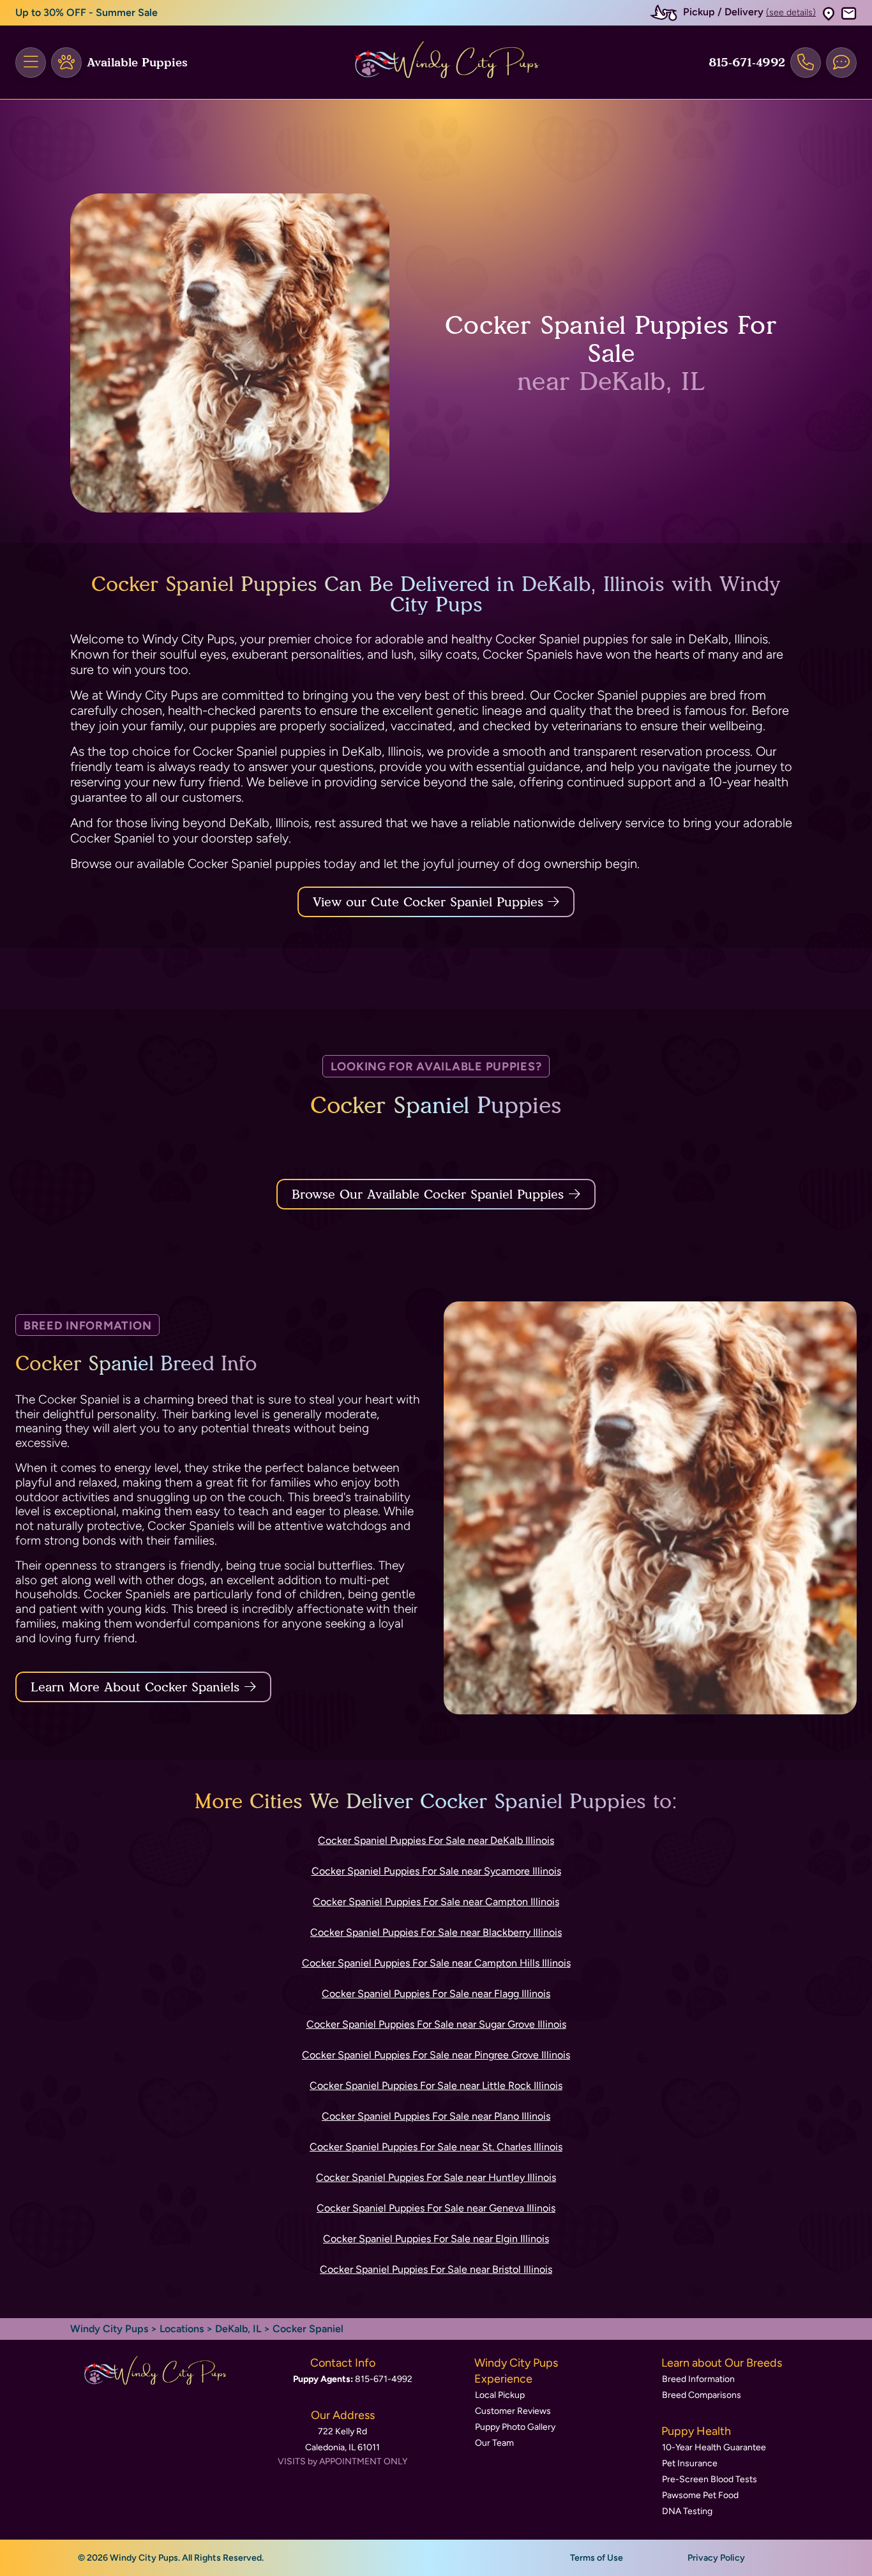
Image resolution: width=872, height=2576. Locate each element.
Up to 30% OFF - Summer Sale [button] (86, 12)
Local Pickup (500, 2395)
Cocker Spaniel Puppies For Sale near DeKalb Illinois (436, 1840)
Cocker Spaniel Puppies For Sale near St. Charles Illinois (436, 2147)
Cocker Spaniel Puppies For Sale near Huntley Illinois (436, 2177)
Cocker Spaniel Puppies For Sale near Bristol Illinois (436, 2269)
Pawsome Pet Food (700, 2495)
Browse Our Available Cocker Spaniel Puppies (428, 1194)
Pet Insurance (690, 2463)
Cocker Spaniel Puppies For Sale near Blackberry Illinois (436, 1932)
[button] (829, 13)
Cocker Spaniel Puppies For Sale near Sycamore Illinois (436, 1871)
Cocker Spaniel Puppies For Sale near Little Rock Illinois (436, 2086)
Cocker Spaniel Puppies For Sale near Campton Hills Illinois (436, 1963)
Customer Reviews (513, 2411)
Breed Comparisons (702, 2395)
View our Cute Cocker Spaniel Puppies (430, 902)
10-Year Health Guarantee (714, 2447)
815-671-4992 (747, 63)
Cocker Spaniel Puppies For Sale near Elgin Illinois (436, 2239)
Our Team (494, 2443)
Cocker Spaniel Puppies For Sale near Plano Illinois (436, 2116)
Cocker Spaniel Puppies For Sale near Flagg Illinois (436, 1994)
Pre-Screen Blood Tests (710, 2479)
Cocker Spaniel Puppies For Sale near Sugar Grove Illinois (436, 2024)
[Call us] (806, 63)
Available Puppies (137, 63)
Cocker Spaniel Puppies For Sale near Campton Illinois (436, 1902)
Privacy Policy (716, 2558)
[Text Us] (841, 63)
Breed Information (698, 2379)
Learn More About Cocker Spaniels (135, 1687)
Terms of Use (597, 2558)
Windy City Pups (109, 2329)
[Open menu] (31, 63)
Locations (182, 2329)
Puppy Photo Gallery (515, 2427)
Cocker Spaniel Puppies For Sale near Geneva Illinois (436, 2208)
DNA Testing (687, 2511)
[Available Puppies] (66, 63)
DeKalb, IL (239, 2329)
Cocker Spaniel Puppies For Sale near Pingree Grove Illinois (436, 2055)
